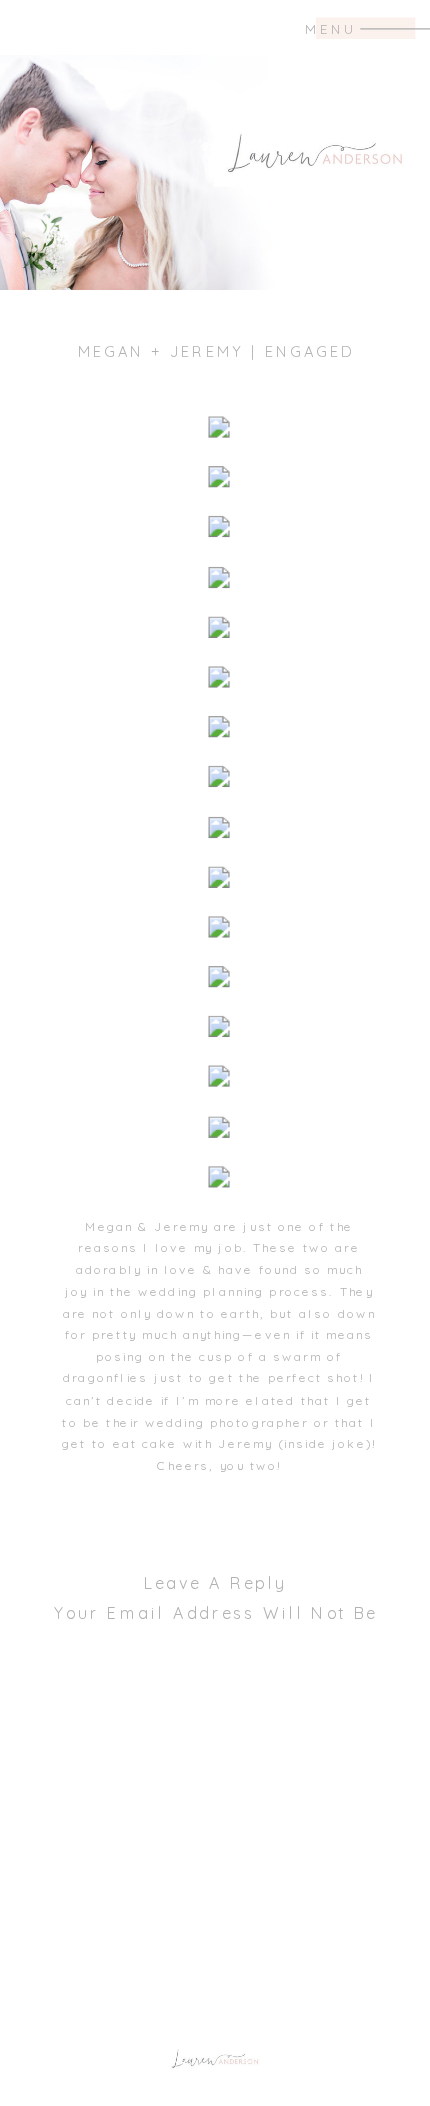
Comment (216, 1696)
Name (215, 1961)
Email (216, 2014)
